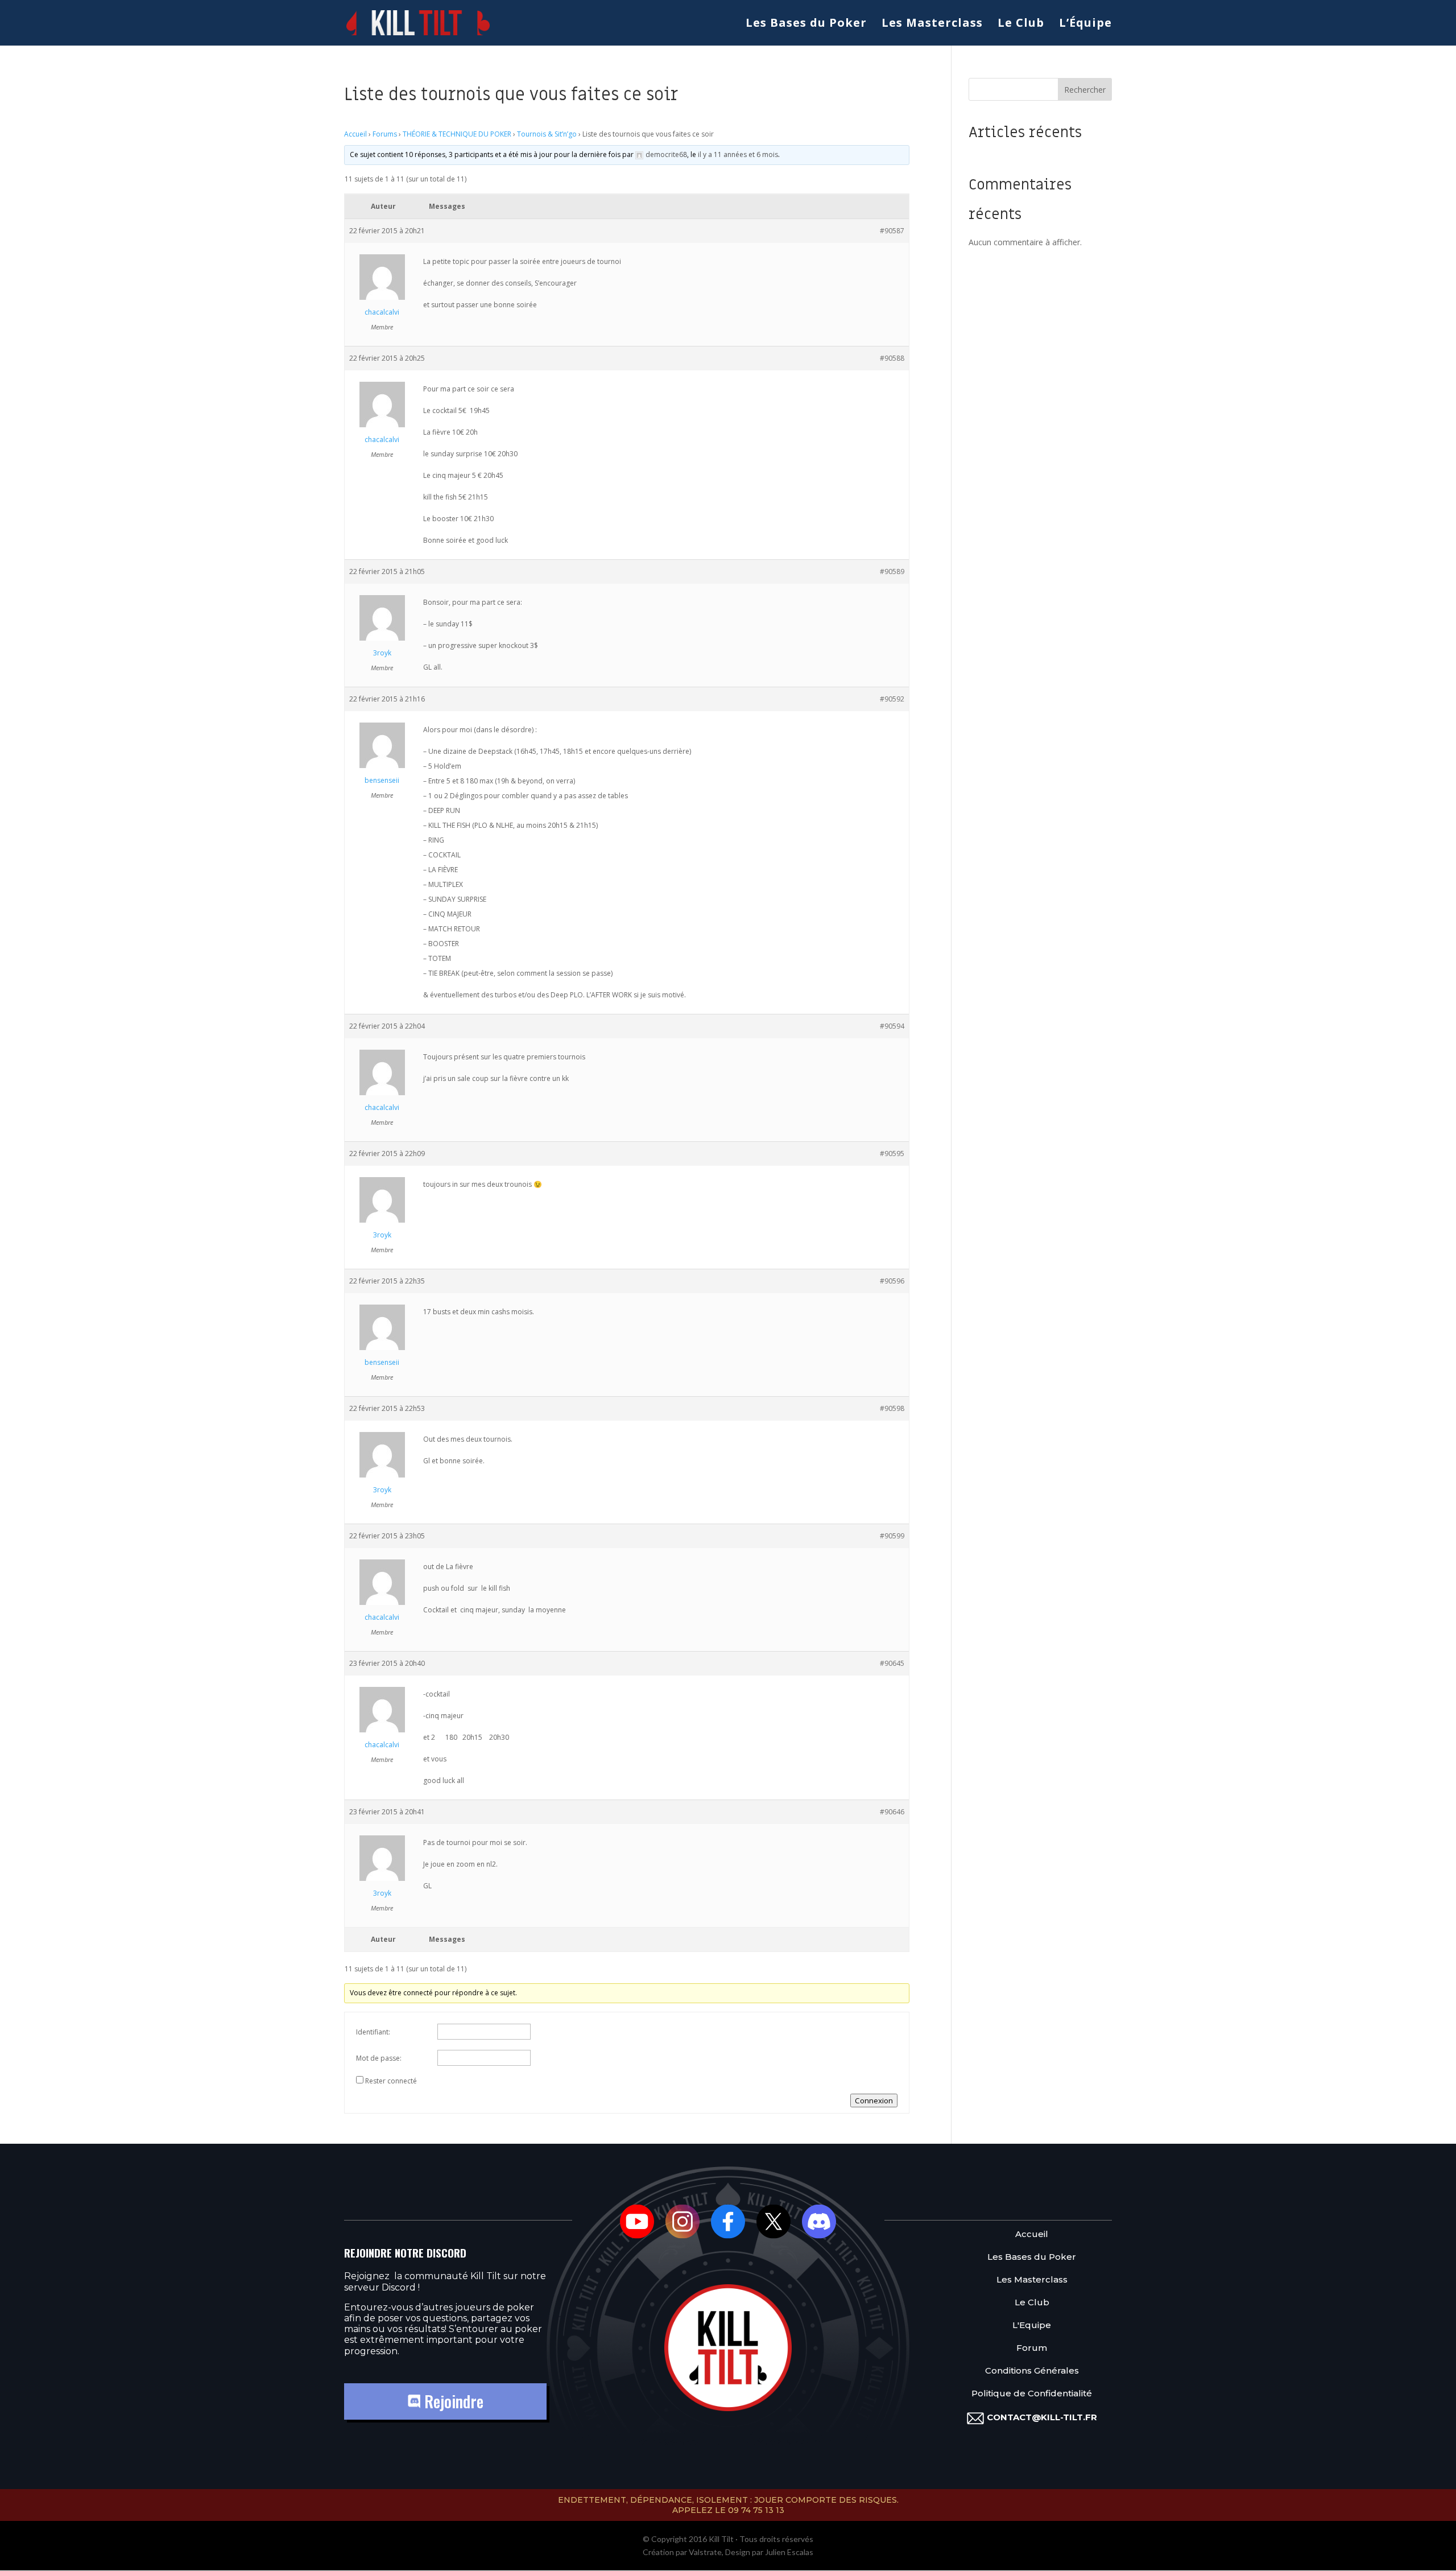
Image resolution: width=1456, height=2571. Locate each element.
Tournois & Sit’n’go (547, 134)
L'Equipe (1032, 2326)
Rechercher (1085, 90)
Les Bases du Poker (806, 24)
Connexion (874, 2100)
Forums (385, 134)
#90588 (892, 358)
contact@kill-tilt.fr (1042, 2417)
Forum (1032, 2348)
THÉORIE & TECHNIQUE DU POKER (457, 134)
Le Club (1021, 24)
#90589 (892, 571)
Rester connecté (391, 2081)
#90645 (892, 1663)
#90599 (892, 1536)
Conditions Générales (1032, 2371)
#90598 (892, 1408)
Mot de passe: (379, 2058)
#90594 (892, 1026)
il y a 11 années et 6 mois (738, 154)
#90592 (892, 699)
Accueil (355, 134)
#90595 (892, 1154)
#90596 (892, 1281)
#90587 (892, 231)
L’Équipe (1085, 24)
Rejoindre (452, 2401)
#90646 (892, 1812)
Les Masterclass (932, 24)
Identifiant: (373, 2032)
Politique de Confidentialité (1032, 2394)
